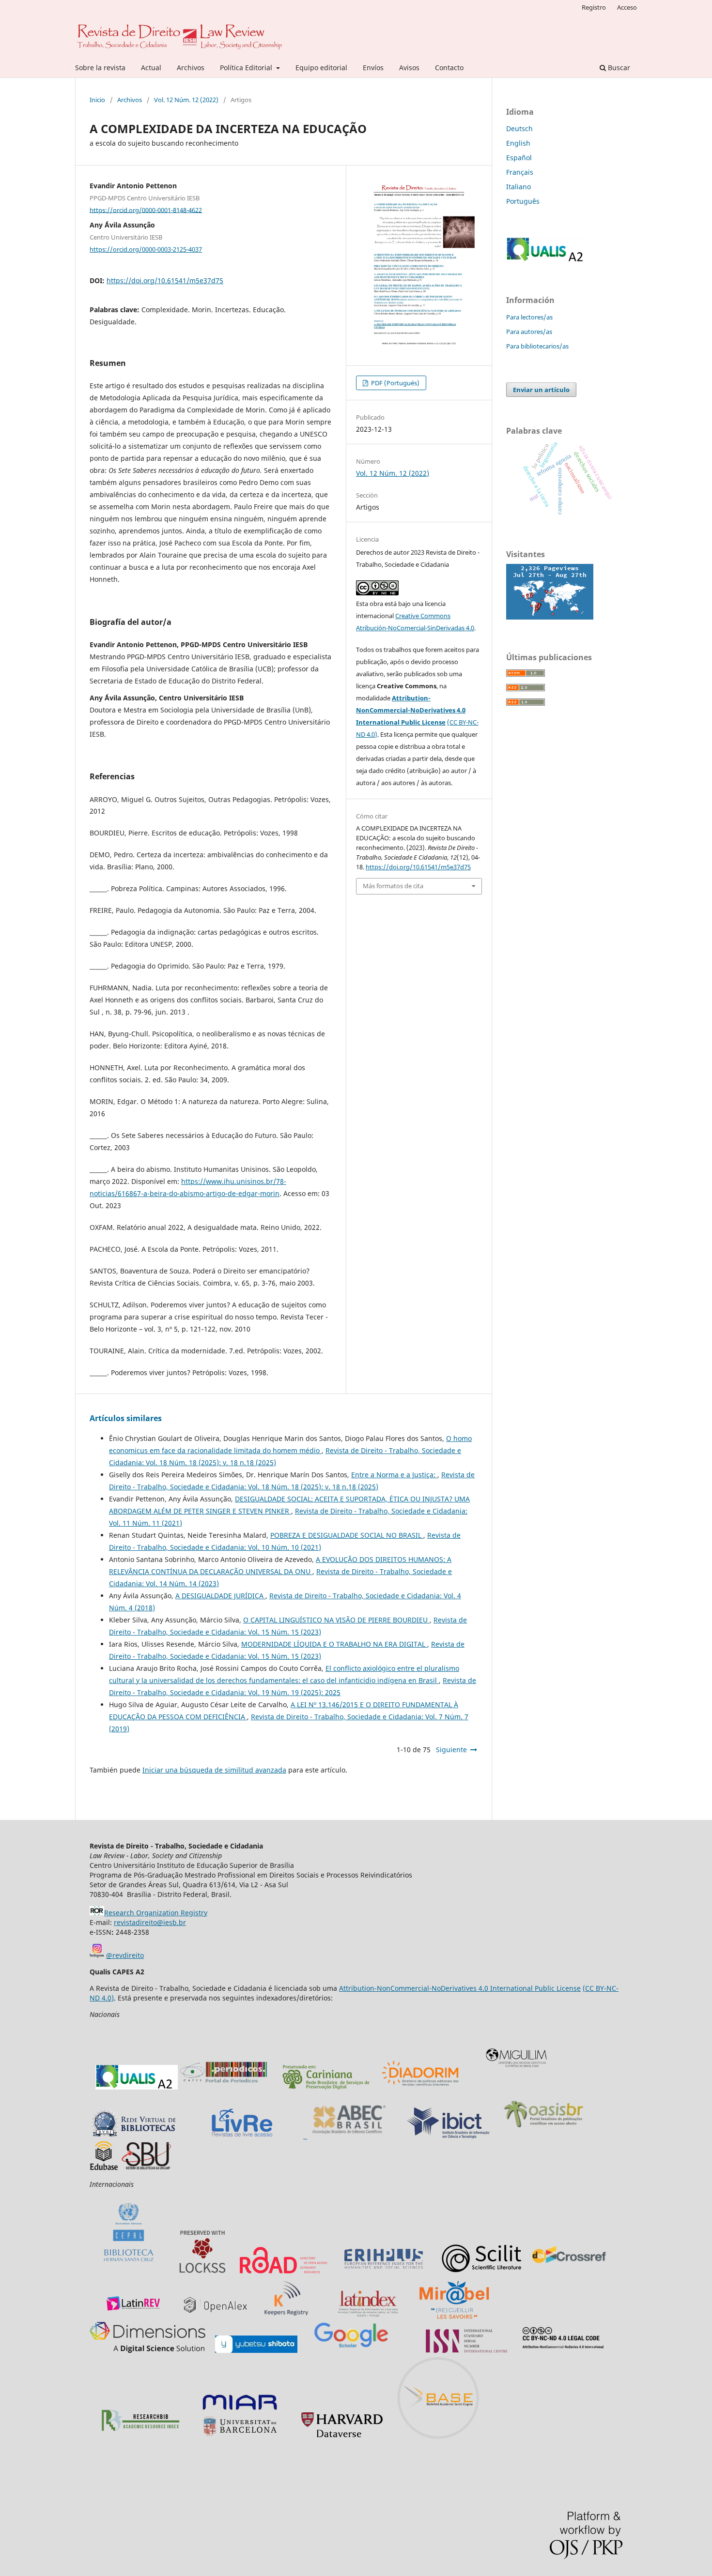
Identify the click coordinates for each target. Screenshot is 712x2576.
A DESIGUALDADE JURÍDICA (220, 1596)
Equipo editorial (321, 68)
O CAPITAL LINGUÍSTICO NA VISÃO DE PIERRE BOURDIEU (336, 1620)
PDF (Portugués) (395, 383)
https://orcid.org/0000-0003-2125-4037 (146, 249)
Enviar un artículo (541, 390)
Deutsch (519, 129)
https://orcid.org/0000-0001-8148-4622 (146, 210)
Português (523, 201)
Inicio (97, 100)
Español (519, 158)
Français (520, 172)
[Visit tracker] (550, 617)
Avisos (409, 68)
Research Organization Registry (156, 1913)
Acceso (627, 7)
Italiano (519, 187)
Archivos (191, 68)
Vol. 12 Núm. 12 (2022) (186, 100)
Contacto (449, 68)
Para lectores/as (529, 317)
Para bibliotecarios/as (537, 346)
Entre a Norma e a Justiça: (394, 1475)
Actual (151, 68)
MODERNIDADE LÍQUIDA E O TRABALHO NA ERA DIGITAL (334, 1644)
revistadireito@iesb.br (150, 1922)
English (518, 143)
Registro (594, 7)
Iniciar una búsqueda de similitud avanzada (214, 1770)
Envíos (373, 68)
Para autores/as (529, 332)
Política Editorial (247, 68)
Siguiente (451, 1750)
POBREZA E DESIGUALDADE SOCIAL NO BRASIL (347, 1535)
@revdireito (125, 1955)
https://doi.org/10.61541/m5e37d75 (165, 280)
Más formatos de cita (393, 886)
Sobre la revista (100, 68)
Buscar (618, 68)
